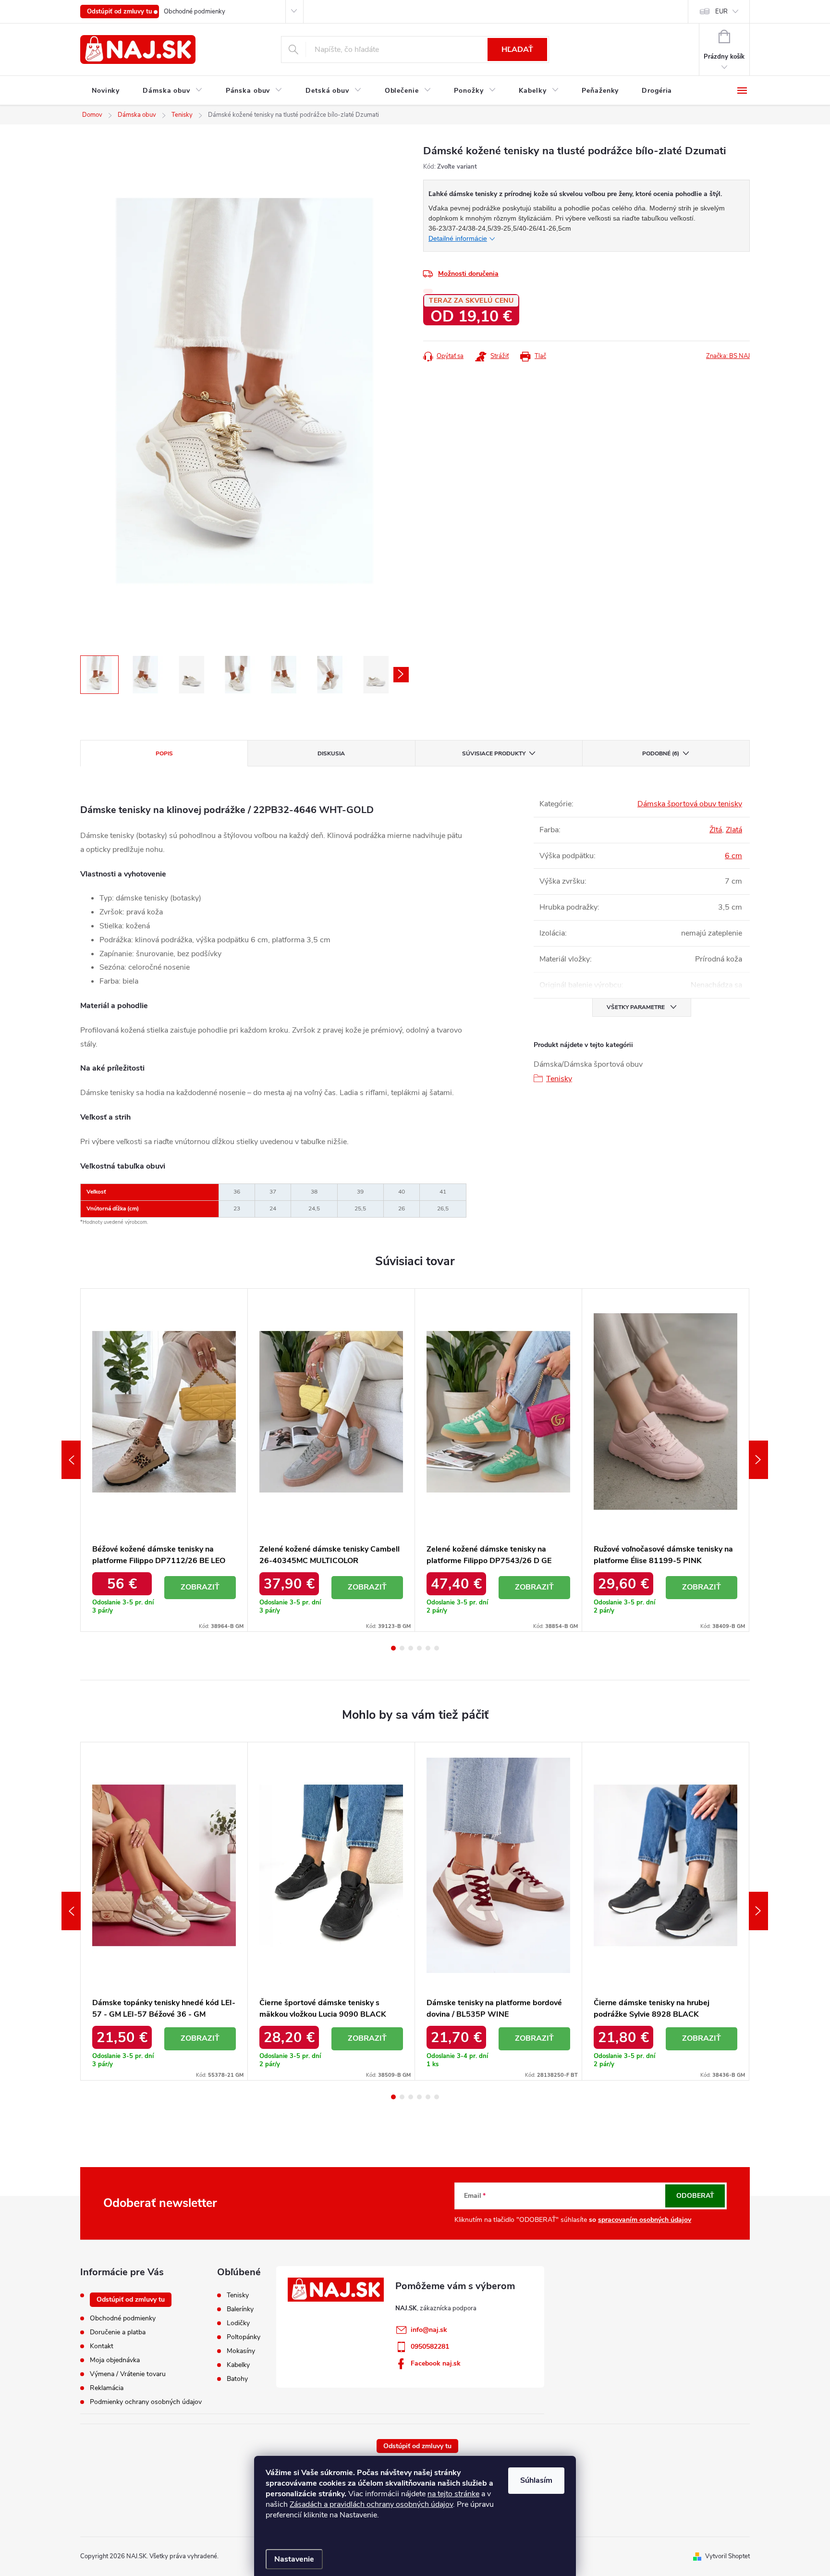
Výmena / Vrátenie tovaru (128, 2374)
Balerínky (240, 2309)
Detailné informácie (458, 238)
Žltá (716, 830)
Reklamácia (107, 2388)
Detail (200, 1588)
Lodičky (238, 2323)
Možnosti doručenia (468, 274)
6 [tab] (437, 1648)
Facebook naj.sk (436, 2363)
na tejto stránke (453, 2494)
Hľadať (517, 49)
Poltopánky (244, 2337)
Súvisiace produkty (494, 753)
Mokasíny (241, 2351)
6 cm (733, 856)
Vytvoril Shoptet (727, 2556)
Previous (71, 1460)
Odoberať (695, 2196)
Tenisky (559, 1079)
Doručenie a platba (118, 2332)
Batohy (237, 2379)
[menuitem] (106, 91)
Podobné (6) (661, 753)
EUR (721, 12)
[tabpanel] (164, 1460)
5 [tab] (428, 1648)
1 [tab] (393, 1648)
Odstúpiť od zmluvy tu (120, 12)
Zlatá (734, 830)
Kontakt (102, 2346)
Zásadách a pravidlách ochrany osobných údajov (371, 2504)
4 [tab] (419, 1648)
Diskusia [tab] (331, 753)
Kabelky (238, 2365)
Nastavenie (294, 2559)
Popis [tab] (164, 753)
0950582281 (430, 2347)
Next (758, 1460)
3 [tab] (411, 1648)
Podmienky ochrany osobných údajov (146, 2402)
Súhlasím (536, 2480)
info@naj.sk (429, 2330)
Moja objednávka (115, 2360)
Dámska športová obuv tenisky (690, 804)
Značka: (728, 356)
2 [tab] (402, 1648)
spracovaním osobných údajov (645, 2220)
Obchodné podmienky (195, 12)
